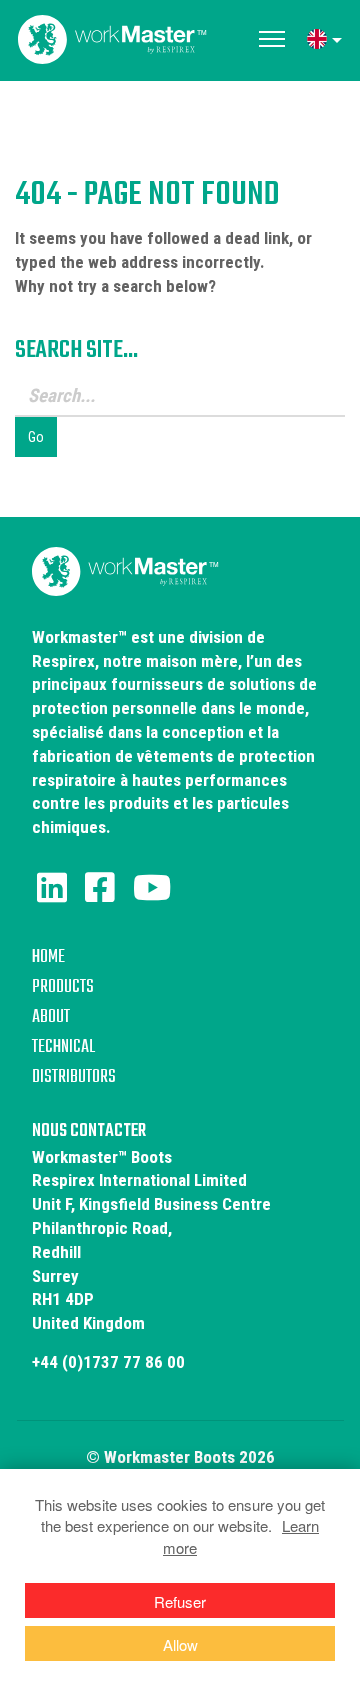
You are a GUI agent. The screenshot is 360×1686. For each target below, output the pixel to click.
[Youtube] (152, 888)
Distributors (74, 1077)
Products (63, 987)
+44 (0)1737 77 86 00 (108, 1362)
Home (48, 957)
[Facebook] (100, 888)
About (51, 1017)
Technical (63, 1047)
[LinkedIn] (52, 888)
